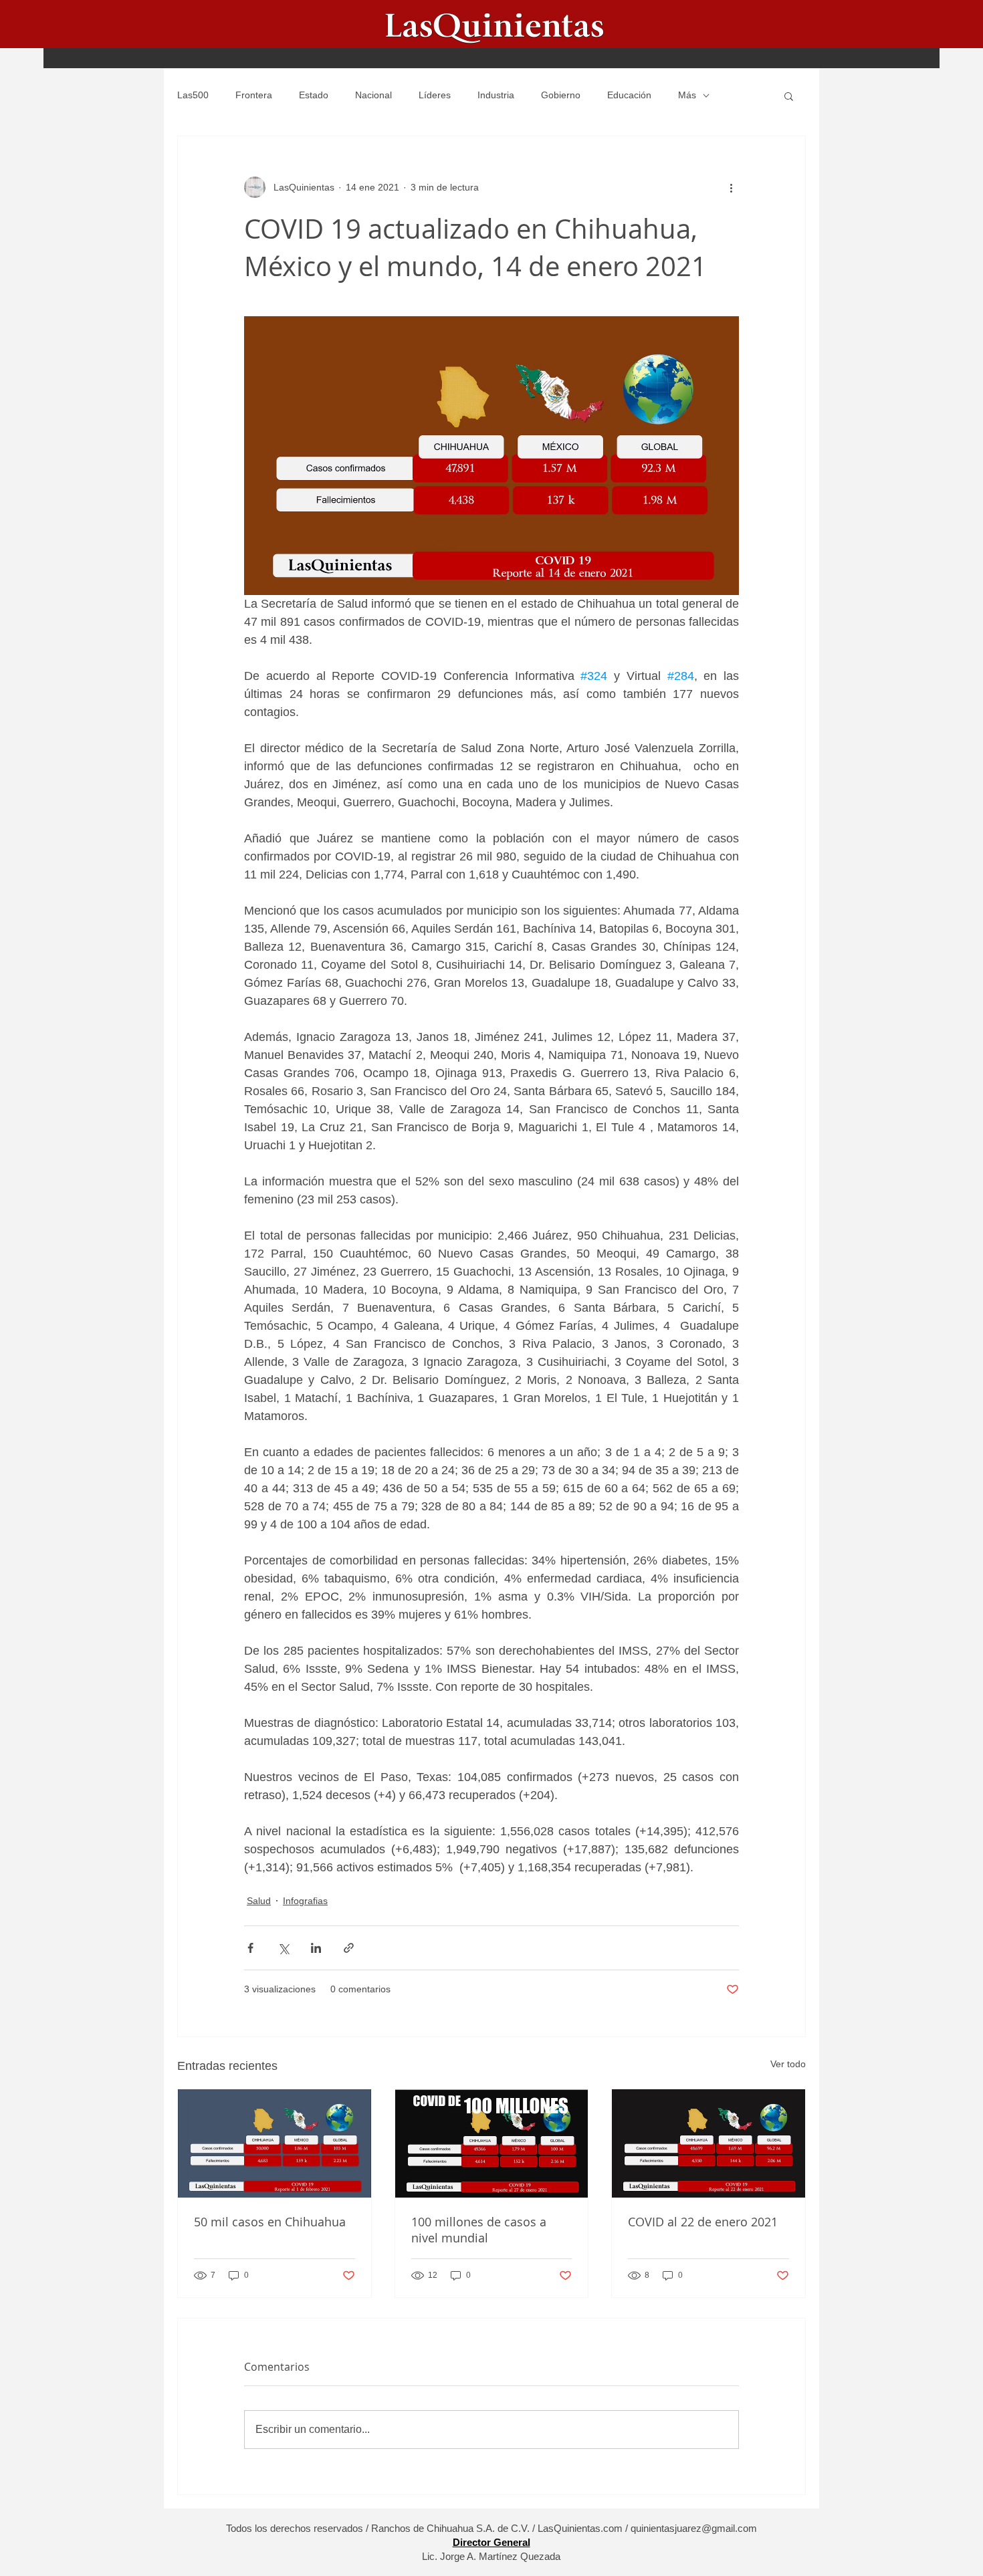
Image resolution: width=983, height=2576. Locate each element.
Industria (496, 95)
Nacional (373, 95)
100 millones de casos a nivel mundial (479, 2230)
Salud (259, 1901)
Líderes (435, 95)
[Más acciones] (731, 187)
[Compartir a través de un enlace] (349, 1948)
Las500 (193, 95)
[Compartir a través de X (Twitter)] (283, 1948)
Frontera (254, 95)
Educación (629, 95)
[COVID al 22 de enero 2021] (708, 2143)
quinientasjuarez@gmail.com (694, 2528)
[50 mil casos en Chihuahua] (275, 2143)
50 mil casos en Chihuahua (270, 2222)
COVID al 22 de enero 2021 (703, 2222)
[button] (789, 96)
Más (687, 95)
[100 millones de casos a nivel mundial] (492, 2143)
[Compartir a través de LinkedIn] (316, 1948)
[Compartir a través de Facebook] (250, 1948)
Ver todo (788, 2064)
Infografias (305, 1901)
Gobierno (561, 95)
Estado (314, 95)
